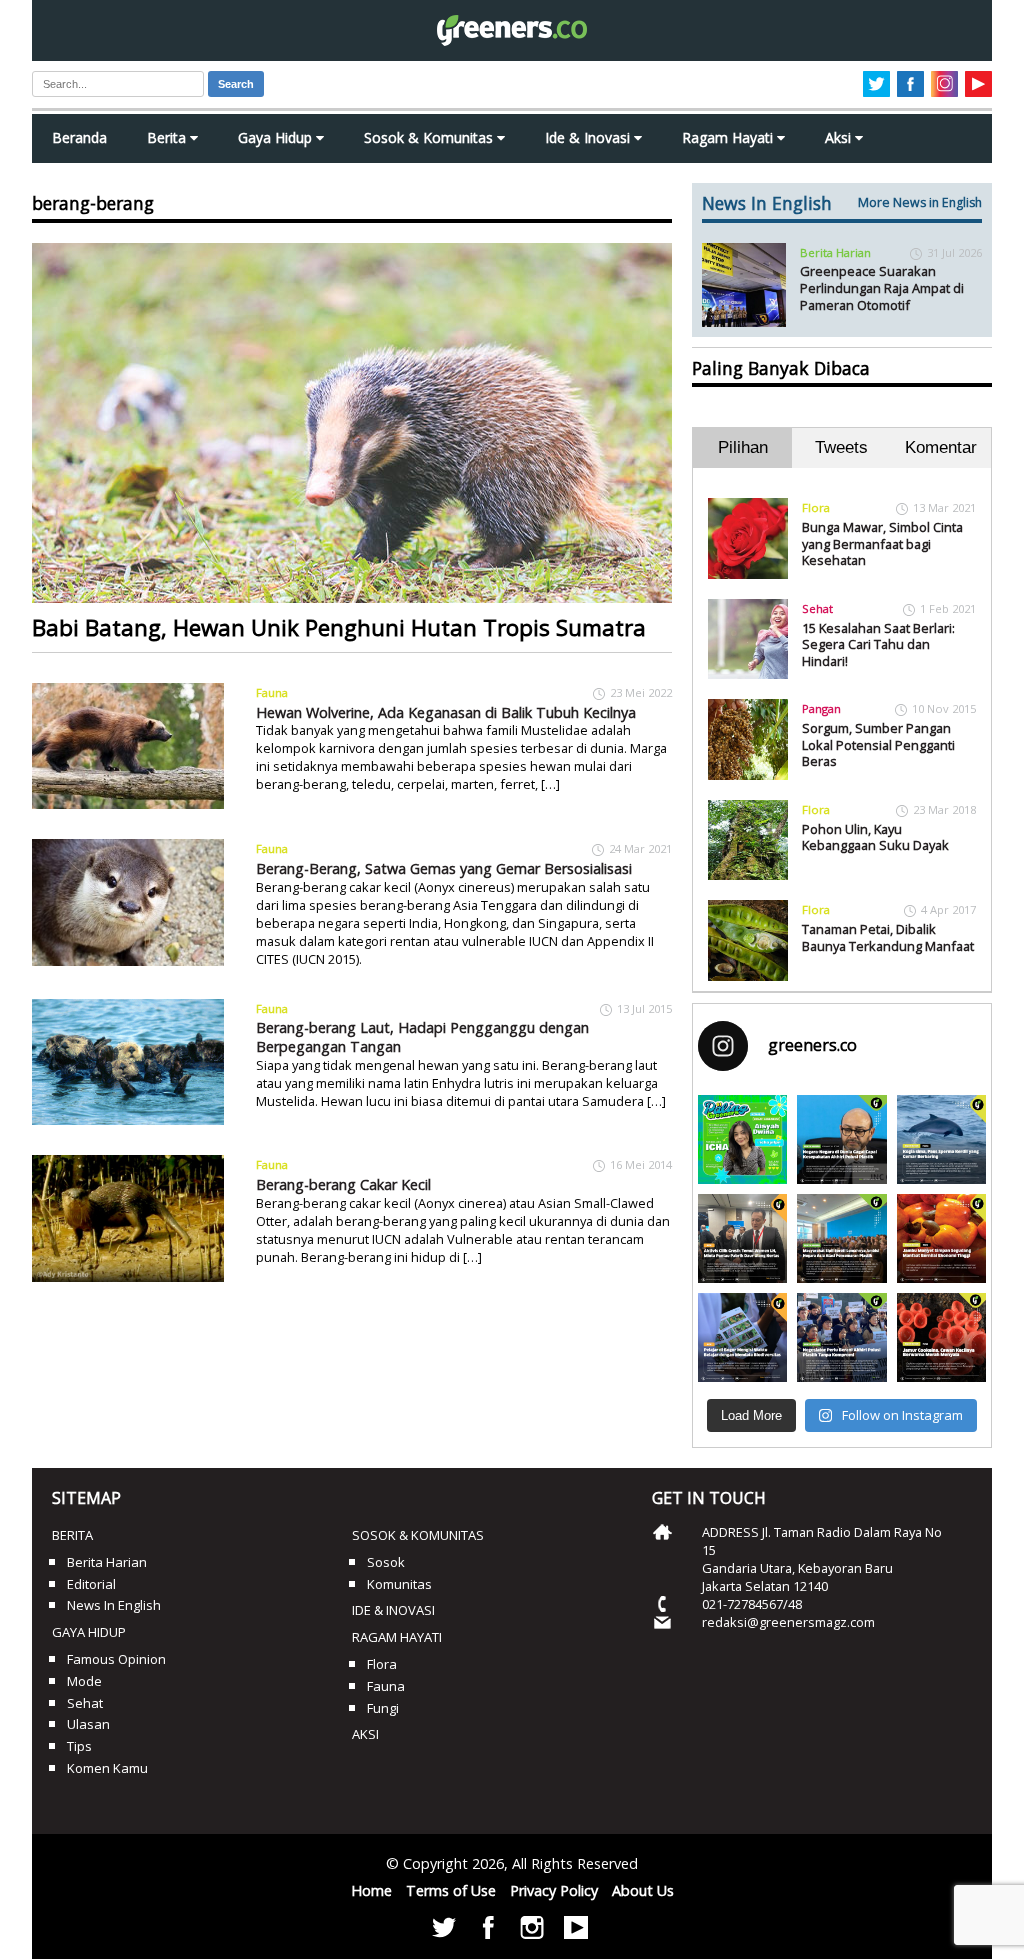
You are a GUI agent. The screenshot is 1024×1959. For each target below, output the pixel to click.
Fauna (272, 692)
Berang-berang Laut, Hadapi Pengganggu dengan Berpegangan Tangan (422, 1037)
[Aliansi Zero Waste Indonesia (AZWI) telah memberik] (841, 1337)
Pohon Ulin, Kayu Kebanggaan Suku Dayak (875, 837)
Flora (816, 507)
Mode (84, 1681)
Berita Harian (835, 252)
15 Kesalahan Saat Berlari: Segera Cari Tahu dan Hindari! (878, 644)
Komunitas (399, 1584)
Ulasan (88, 1724)
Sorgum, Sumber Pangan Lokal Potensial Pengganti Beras (878, 744)
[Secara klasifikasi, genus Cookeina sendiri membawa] (941, 1337)
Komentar (941, 447)
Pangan (821, 708)
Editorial (91, 1584)
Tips (79, 1746)
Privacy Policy (554, 1890)
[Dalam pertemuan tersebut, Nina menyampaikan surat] (742, 1238)
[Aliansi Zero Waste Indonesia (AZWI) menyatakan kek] (841, 1238)
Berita (168, 137)
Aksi (840, 137)
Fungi (383, 1708)
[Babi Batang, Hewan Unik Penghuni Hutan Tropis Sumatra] (352, 423)
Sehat (817, 608)
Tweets (841, 447)
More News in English (920, 202)
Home (371, 1890)
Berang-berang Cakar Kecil (343, 1184)
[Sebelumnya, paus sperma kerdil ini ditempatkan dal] (941, 1139)
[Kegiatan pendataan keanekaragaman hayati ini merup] (742, 1337)
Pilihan (743, 447)
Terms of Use (451, 1890)
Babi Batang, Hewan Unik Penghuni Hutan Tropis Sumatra (339, 627)
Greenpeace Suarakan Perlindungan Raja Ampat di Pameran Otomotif (882, 287)
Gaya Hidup (277, 137)
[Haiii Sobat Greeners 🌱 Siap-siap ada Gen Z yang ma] (742, 1139)
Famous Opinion (116, 1659)
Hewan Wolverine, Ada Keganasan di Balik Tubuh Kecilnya (446, 712)
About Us (643, 1890)
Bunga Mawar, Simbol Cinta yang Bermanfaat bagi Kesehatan (882, 543)
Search (236, 84)
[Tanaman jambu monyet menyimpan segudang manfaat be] (941, 1238)
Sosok (386, 1562)
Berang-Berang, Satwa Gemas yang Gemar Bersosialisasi (444, 868)
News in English (114, 1605)
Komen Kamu (107, 1768)
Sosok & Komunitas (430, 137)
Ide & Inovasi (589, 137)
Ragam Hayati (729, 137)
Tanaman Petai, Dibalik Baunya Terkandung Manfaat (888, 937)
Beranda (79, 137)
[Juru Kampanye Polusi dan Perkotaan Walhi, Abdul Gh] (841, 1139)
